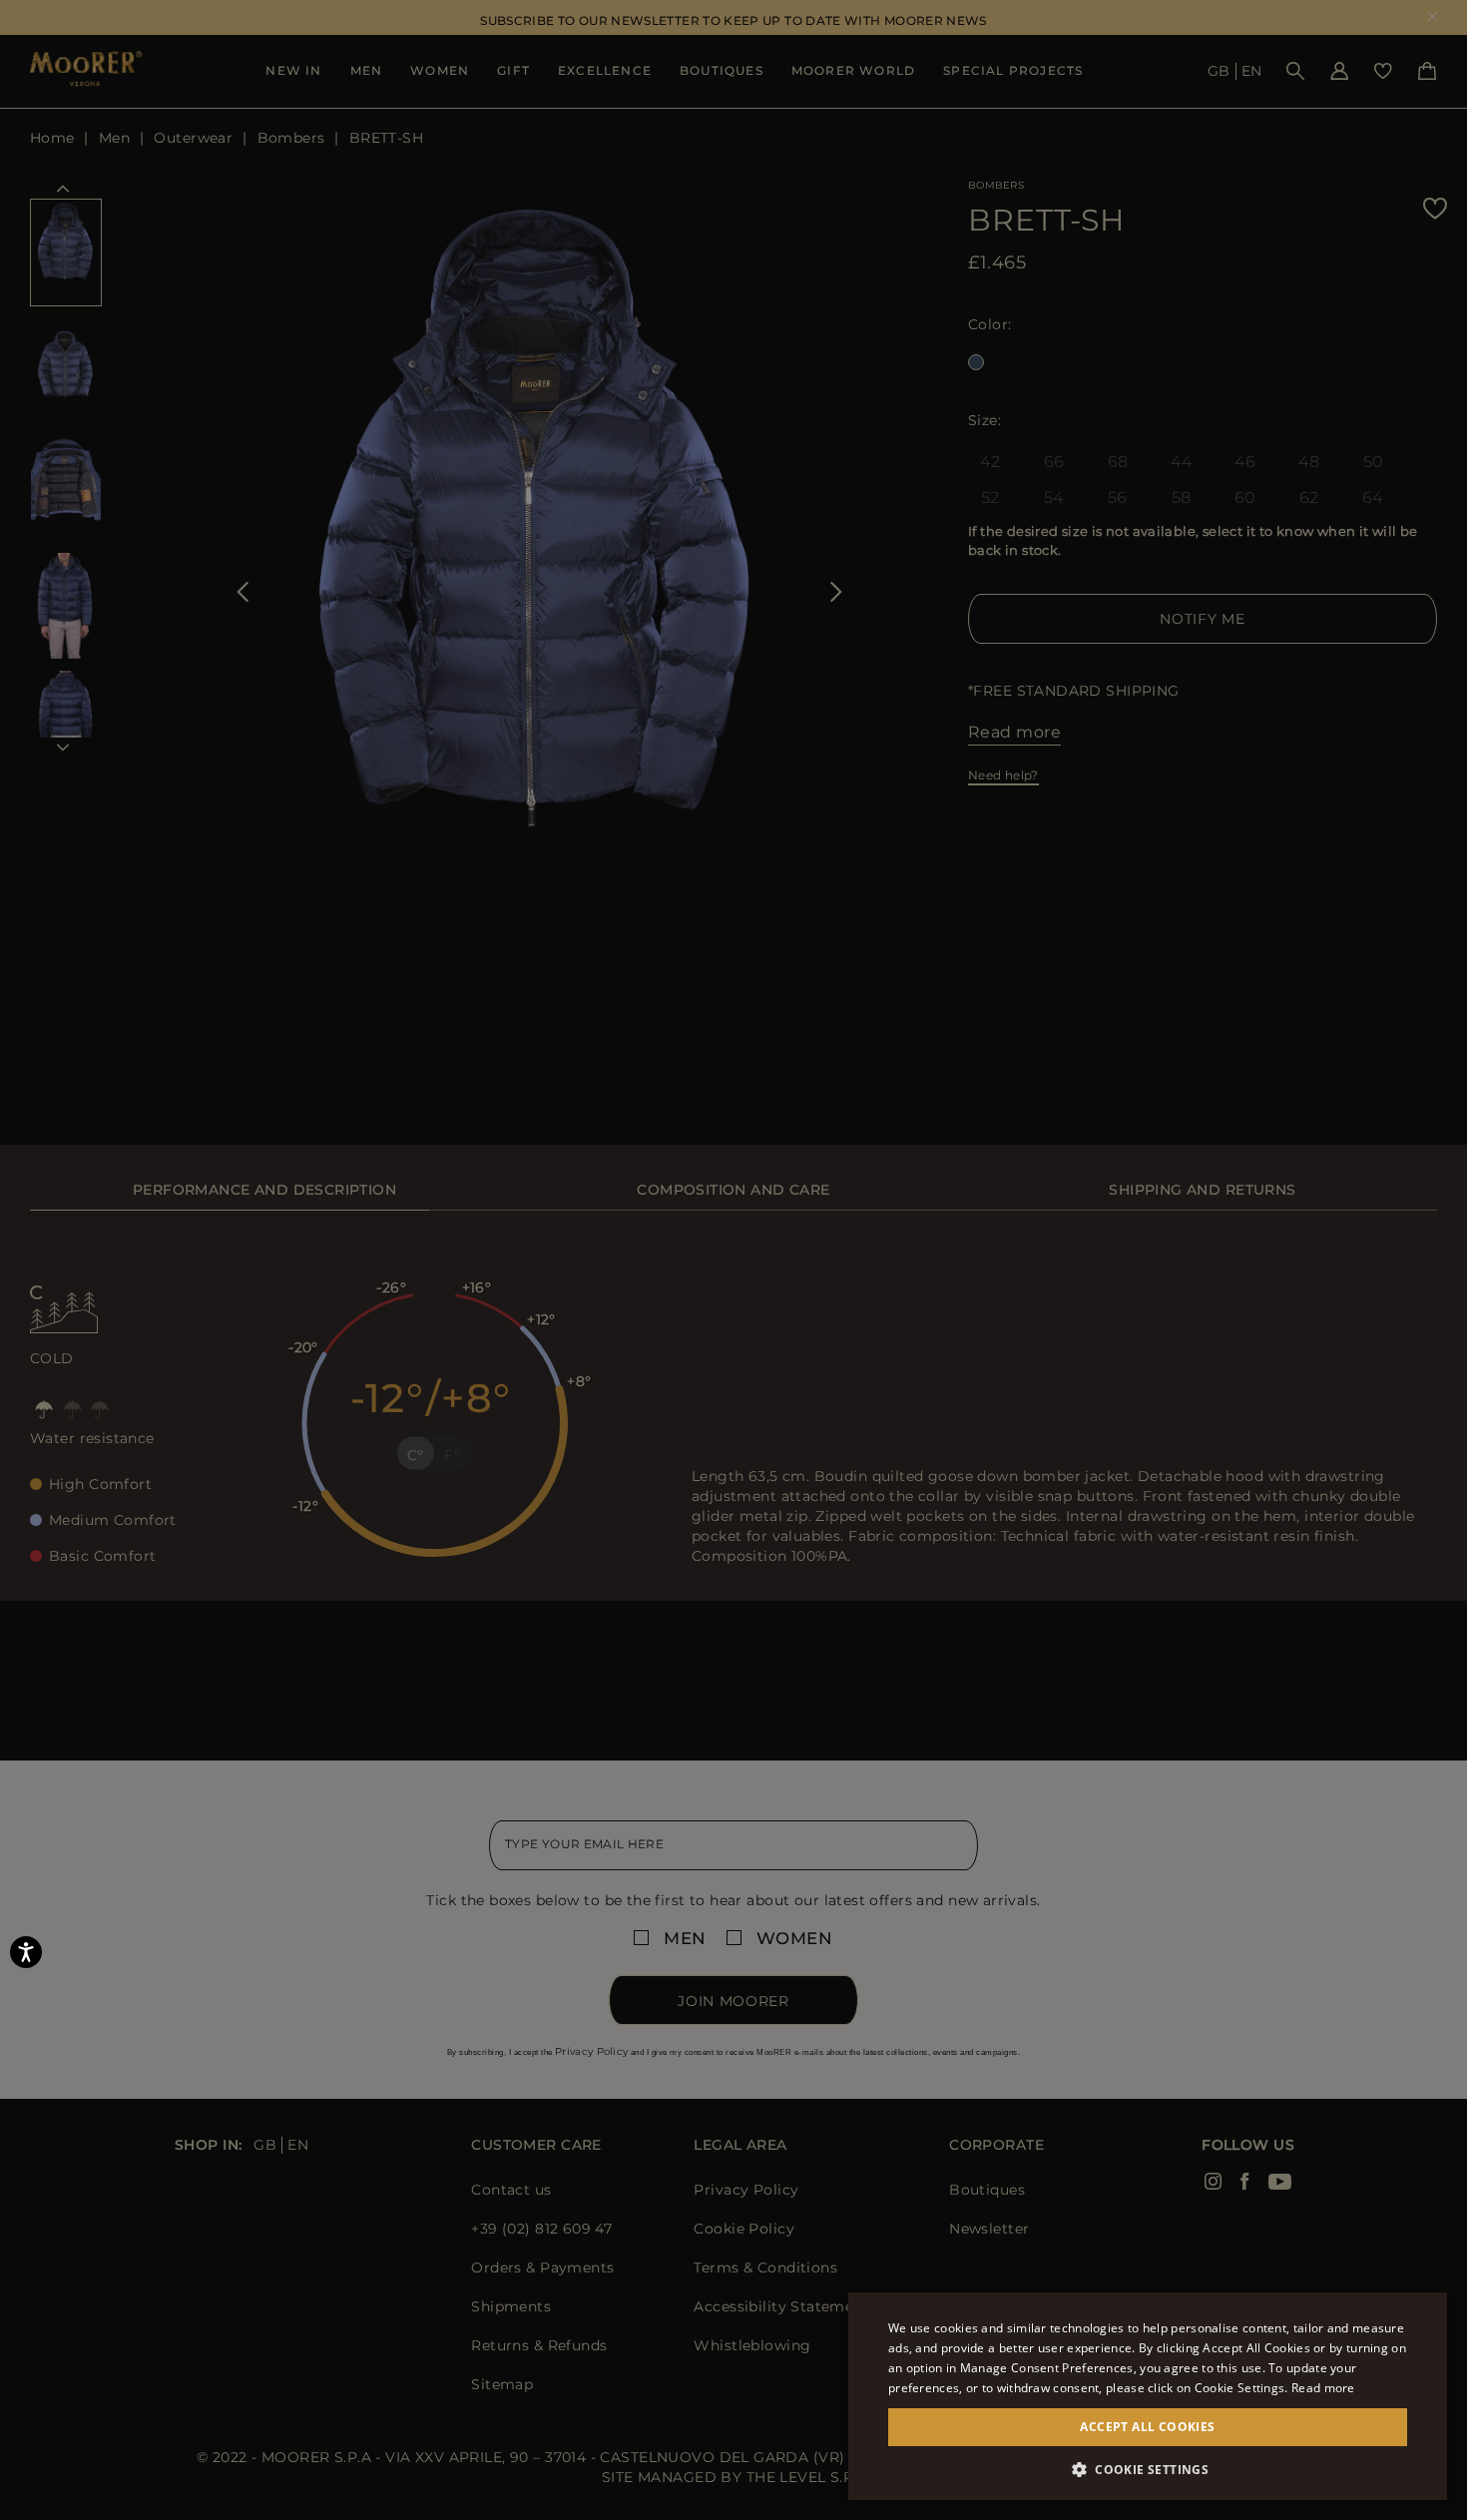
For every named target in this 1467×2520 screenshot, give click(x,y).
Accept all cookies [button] (1147, 2427)
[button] (1148, 2470)
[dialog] (733, 1260)
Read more (1323, 2388)
